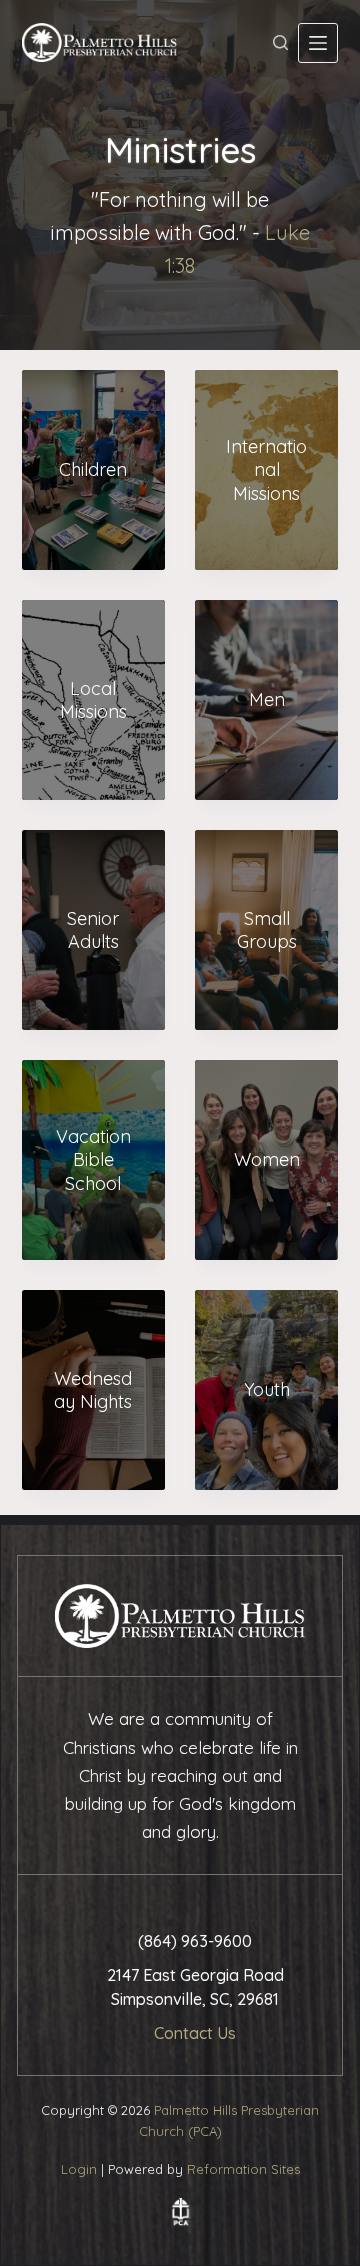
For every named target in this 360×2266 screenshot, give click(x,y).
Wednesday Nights (93, 1390)
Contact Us (195, 2033)
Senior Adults (93, 930)
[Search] (280, 42)
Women (267, 1159)
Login (79, 2169)
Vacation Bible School (93, 1160)
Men (267, 699)
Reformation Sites (243, 2169)
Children (93, 469)
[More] (318, 43)
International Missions (266, 470)
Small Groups (267, 930)
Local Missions (93, 700)
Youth (267, 1389)
